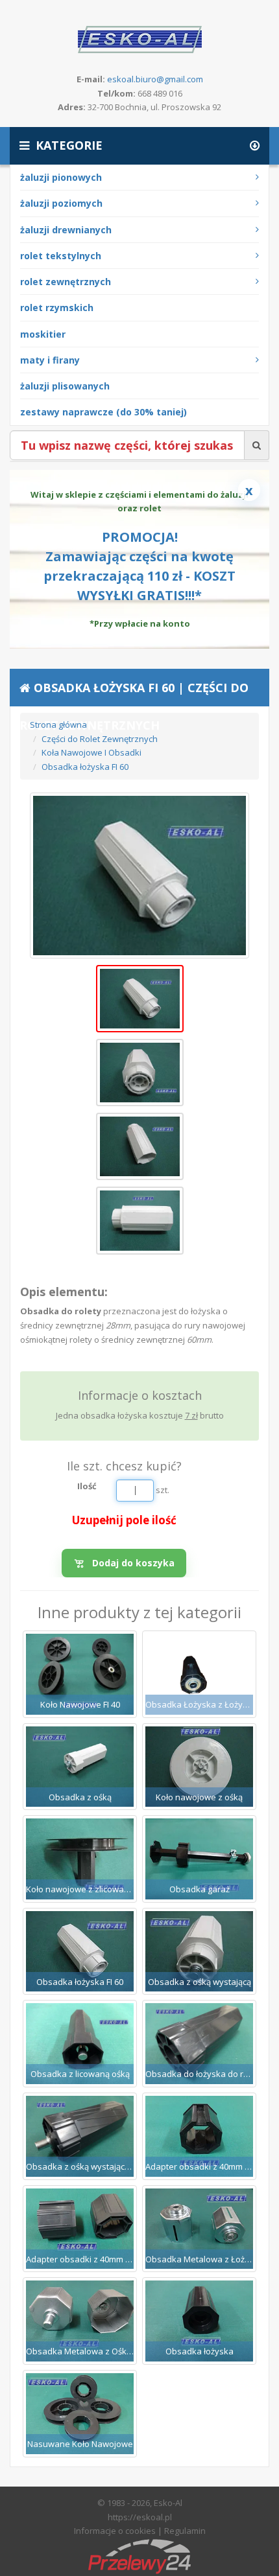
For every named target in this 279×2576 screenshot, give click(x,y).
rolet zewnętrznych (66, 282)
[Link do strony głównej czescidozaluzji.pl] (140, 38)
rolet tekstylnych (61, 256)
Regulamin (185, 2531)
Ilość (87, 1486)
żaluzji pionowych (61, 177)
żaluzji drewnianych (66, 230)
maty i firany (50, 360)
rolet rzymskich (57, 307)
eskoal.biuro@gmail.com (155, 79)
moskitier (43, 334)
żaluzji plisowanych (65, 386)
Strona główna (58, 725)
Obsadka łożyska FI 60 (85, 767)
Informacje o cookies (115, 2531)
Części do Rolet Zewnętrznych (100, 739)
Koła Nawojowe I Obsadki (91, 752)
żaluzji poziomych (61, 203)
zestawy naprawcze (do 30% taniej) (103, 412)
